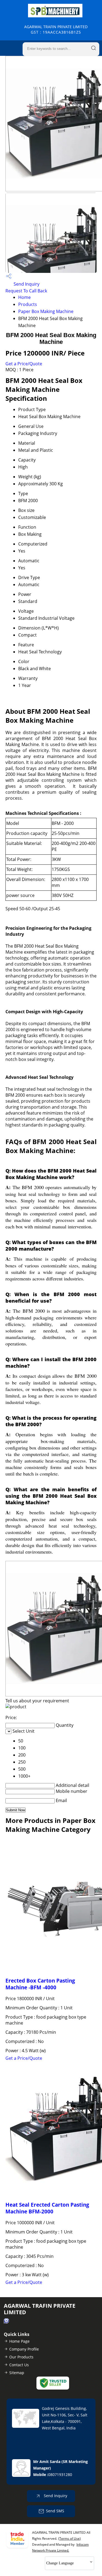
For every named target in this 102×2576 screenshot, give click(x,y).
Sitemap (17, 2373)
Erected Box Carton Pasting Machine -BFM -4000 (40, 1984)
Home (24, 297)
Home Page (19, 2341)
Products (28, 304)
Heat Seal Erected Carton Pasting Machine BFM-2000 (47, 2208)
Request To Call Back (26, 291)
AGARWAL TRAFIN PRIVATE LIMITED (56, 29)
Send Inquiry (26, 284)
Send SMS (55, 2511)
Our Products (21, 2357)
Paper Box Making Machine (46, 311)
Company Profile (24, 2349)
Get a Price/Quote (24, 364)
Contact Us (19, 2365)
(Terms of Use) (69, 2538)
